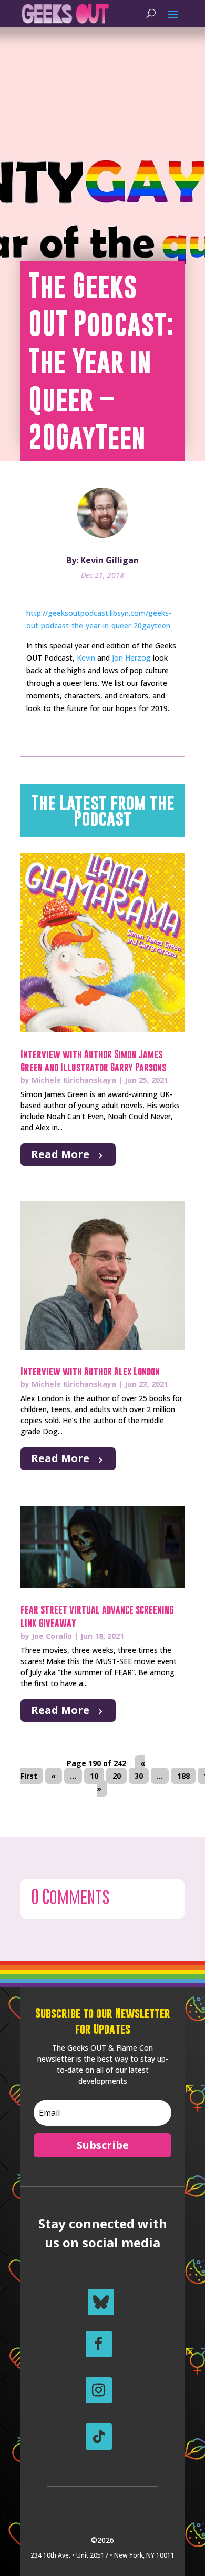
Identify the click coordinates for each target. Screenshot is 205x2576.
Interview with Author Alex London (90, 1371)
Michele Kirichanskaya (74, 1080)
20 (117, 1776)
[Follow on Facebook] (99, 2344)
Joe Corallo (52, 1636)
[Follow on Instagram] (99, 2390)
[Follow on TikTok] (99, 2437)
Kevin (86, 658)
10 (94, 1776)
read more (60, 1154)
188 (183, 1776)
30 (139, 1776)
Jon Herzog (131, 658)
